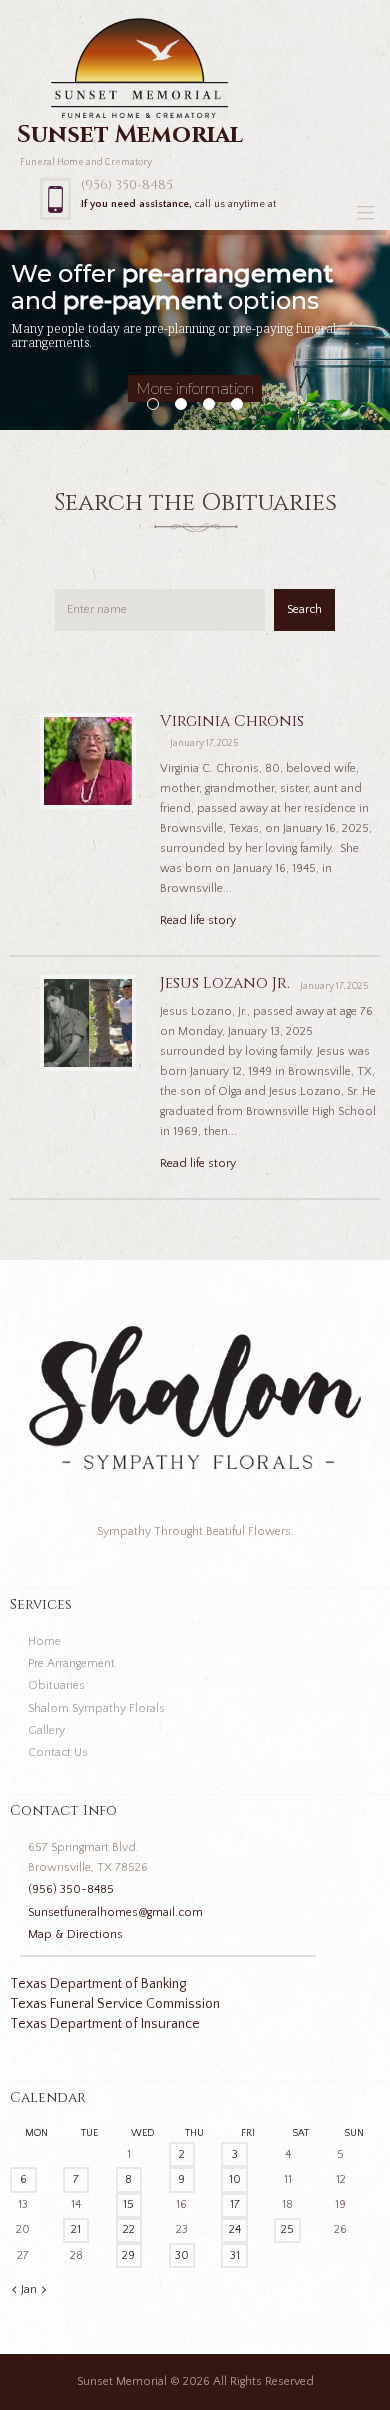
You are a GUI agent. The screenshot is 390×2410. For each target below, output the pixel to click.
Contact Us (58, 1752)
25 (287, 2229)
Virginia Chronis (232, 721)
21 (76, 2229)
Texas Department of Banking (98, 1984)
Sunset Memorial (122, 2381)
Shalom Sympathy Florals (96, 1708)
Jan (29, 2289)
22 (129, 2229)
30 (182, 2255)
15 (128, 2204)
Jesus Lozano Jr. (225, 983)
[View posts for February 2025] (44, 2290)
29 (128, 2255)
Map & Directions (75, 1934)
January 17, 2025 (204, 743)
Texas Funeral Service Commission (115, 2004)
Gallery (46, 1730)
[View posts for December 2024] (14, 2290)
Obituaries (56, 1685)
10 (235, 2179)
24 (235, 2229)
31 (235, 2255)
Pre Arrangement (71, 1663)
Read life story (198, 920)
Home (44, 1641)
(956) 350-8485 (127, 185)
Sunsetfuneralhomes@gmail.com (115, 1912)
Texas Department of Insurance (105, 2024)
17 (235, 2204)
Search (304, 609)
